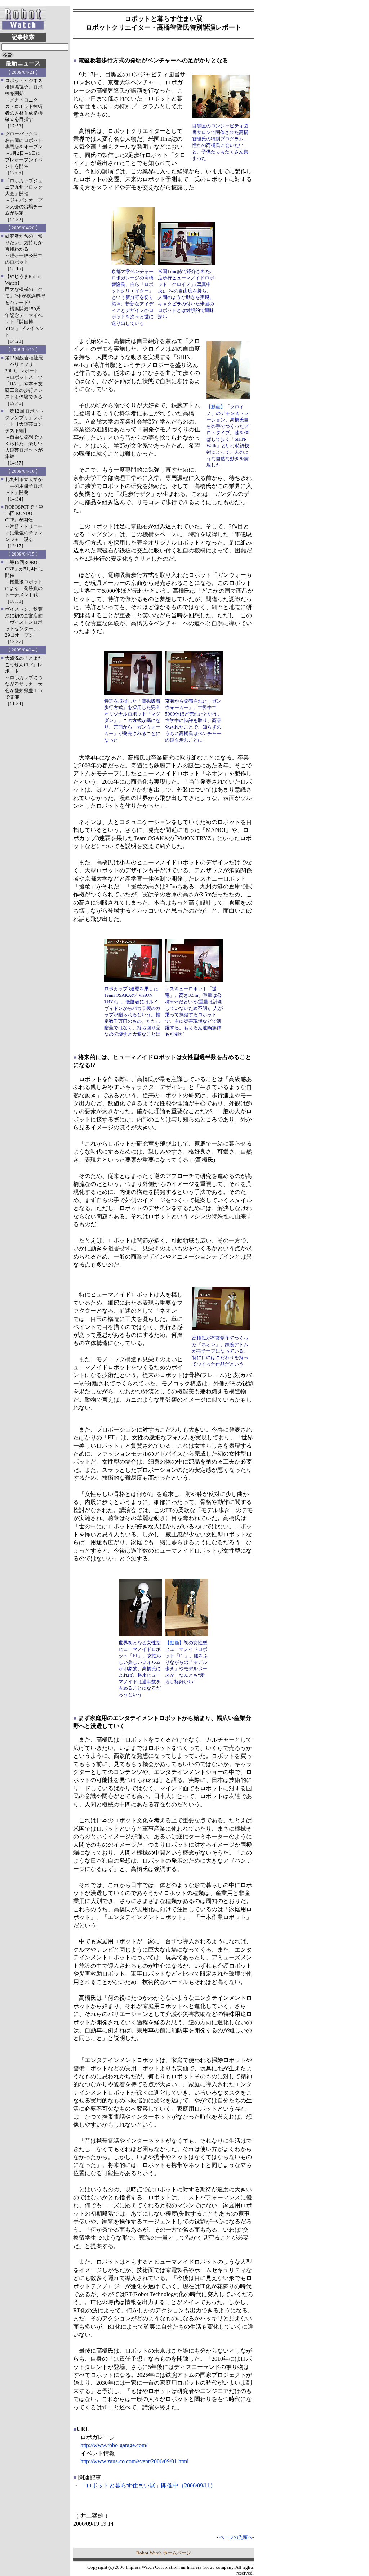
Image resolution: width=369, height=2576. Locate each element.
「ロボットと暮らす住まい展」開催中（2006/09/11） (148, 2485)
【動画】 (216, 407)
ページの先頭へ (236, 2537)
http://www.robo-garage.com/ (114, 2445)
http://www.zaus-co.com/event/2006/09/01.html (134, 2461)
